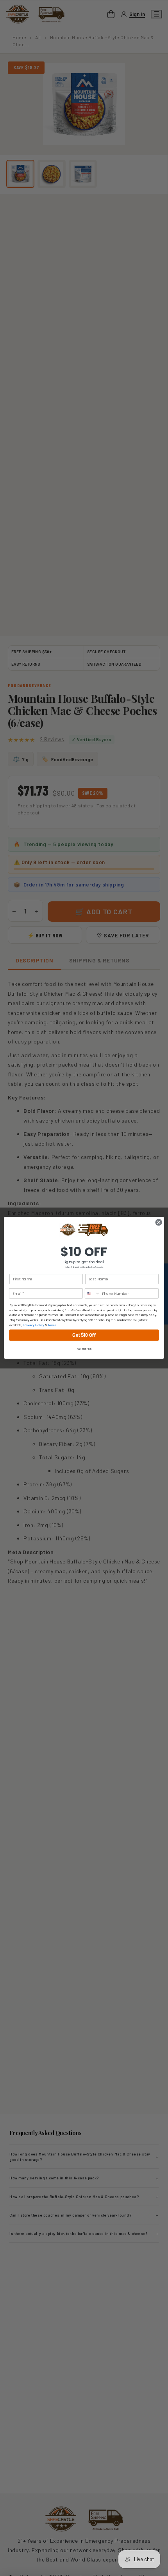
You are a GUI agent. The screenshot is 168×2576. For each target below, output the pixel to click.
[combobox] (93, 1293)
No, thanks (84, 1349)
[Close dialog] (159, 1222)
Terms (52, 1325)
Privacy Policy (34, 1325)
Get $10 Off (84, 1335)
